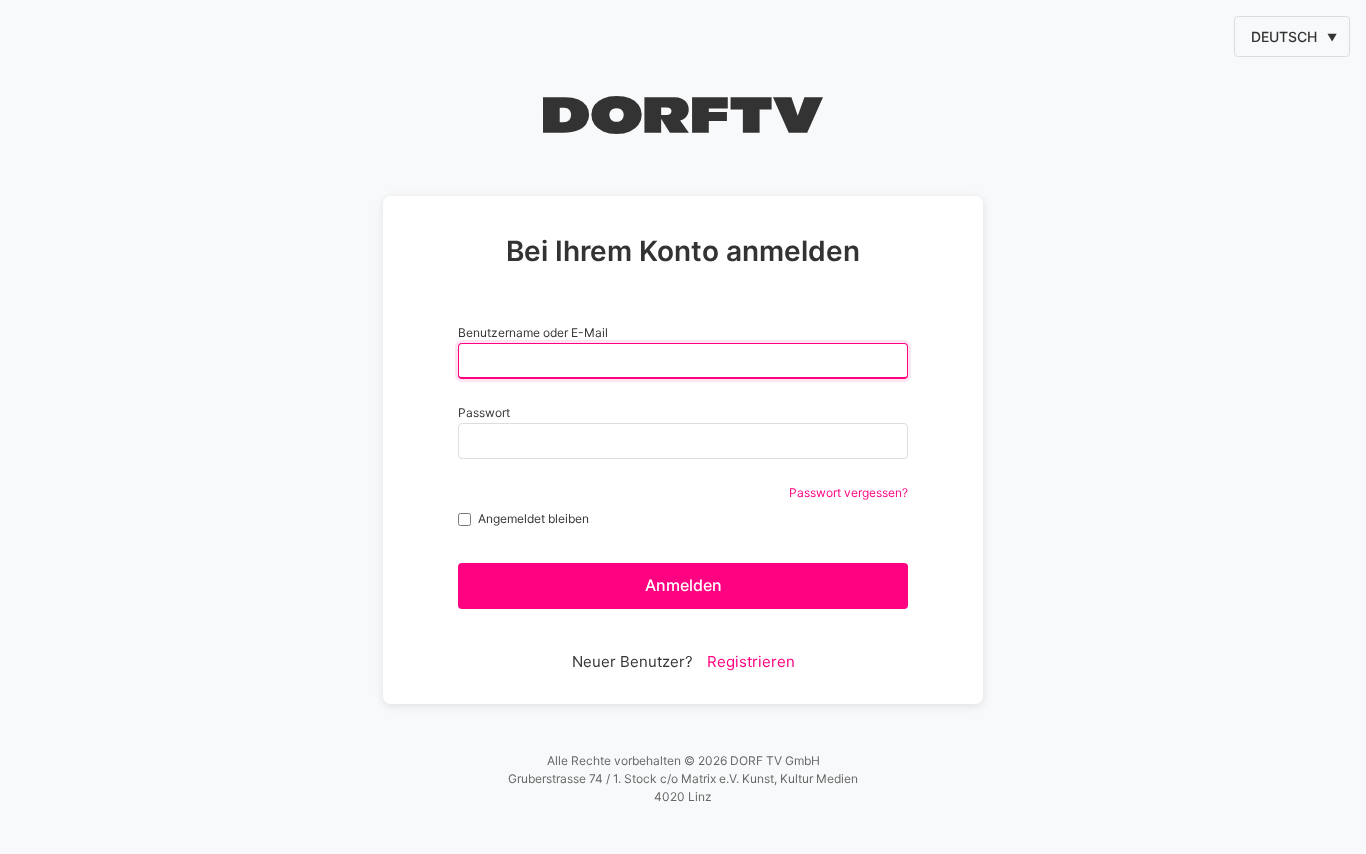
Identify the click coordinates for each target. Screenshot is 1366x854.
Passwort (484, 412)
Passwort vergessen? (848, 492)
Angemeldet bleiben (533, 518)
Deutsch (1284, 36)
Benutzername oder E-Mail (533, 332)
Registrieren (751, 661)
